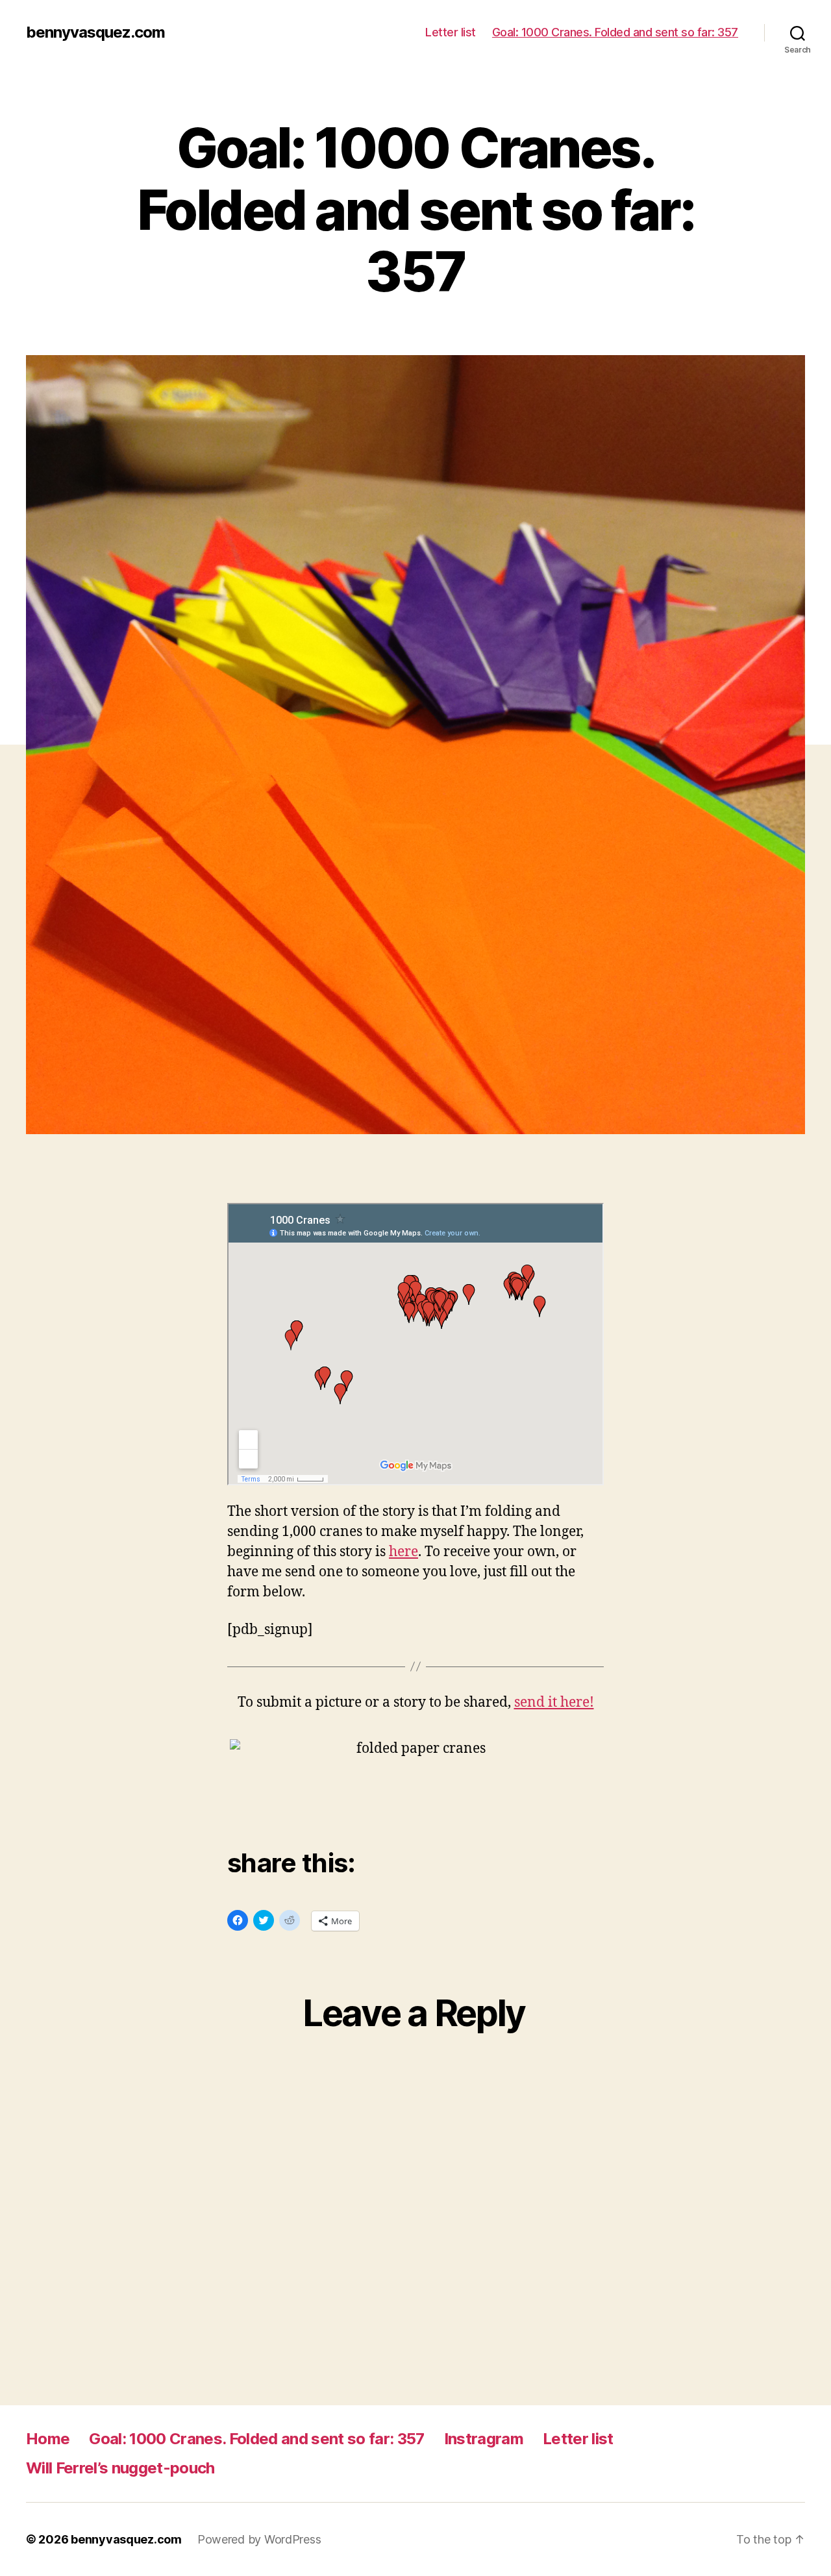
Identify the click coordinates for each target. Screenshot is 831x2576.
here (403, 1552)
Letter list (451, 32)
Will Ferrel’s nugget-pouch (120, 2468)
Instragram (484, 2439)
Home (48, 2439)
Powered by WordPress (259, 2539)
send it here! (554, 1703)
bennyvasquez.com (95, 32)
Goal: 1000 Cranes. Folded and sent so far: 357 (615, 32)
